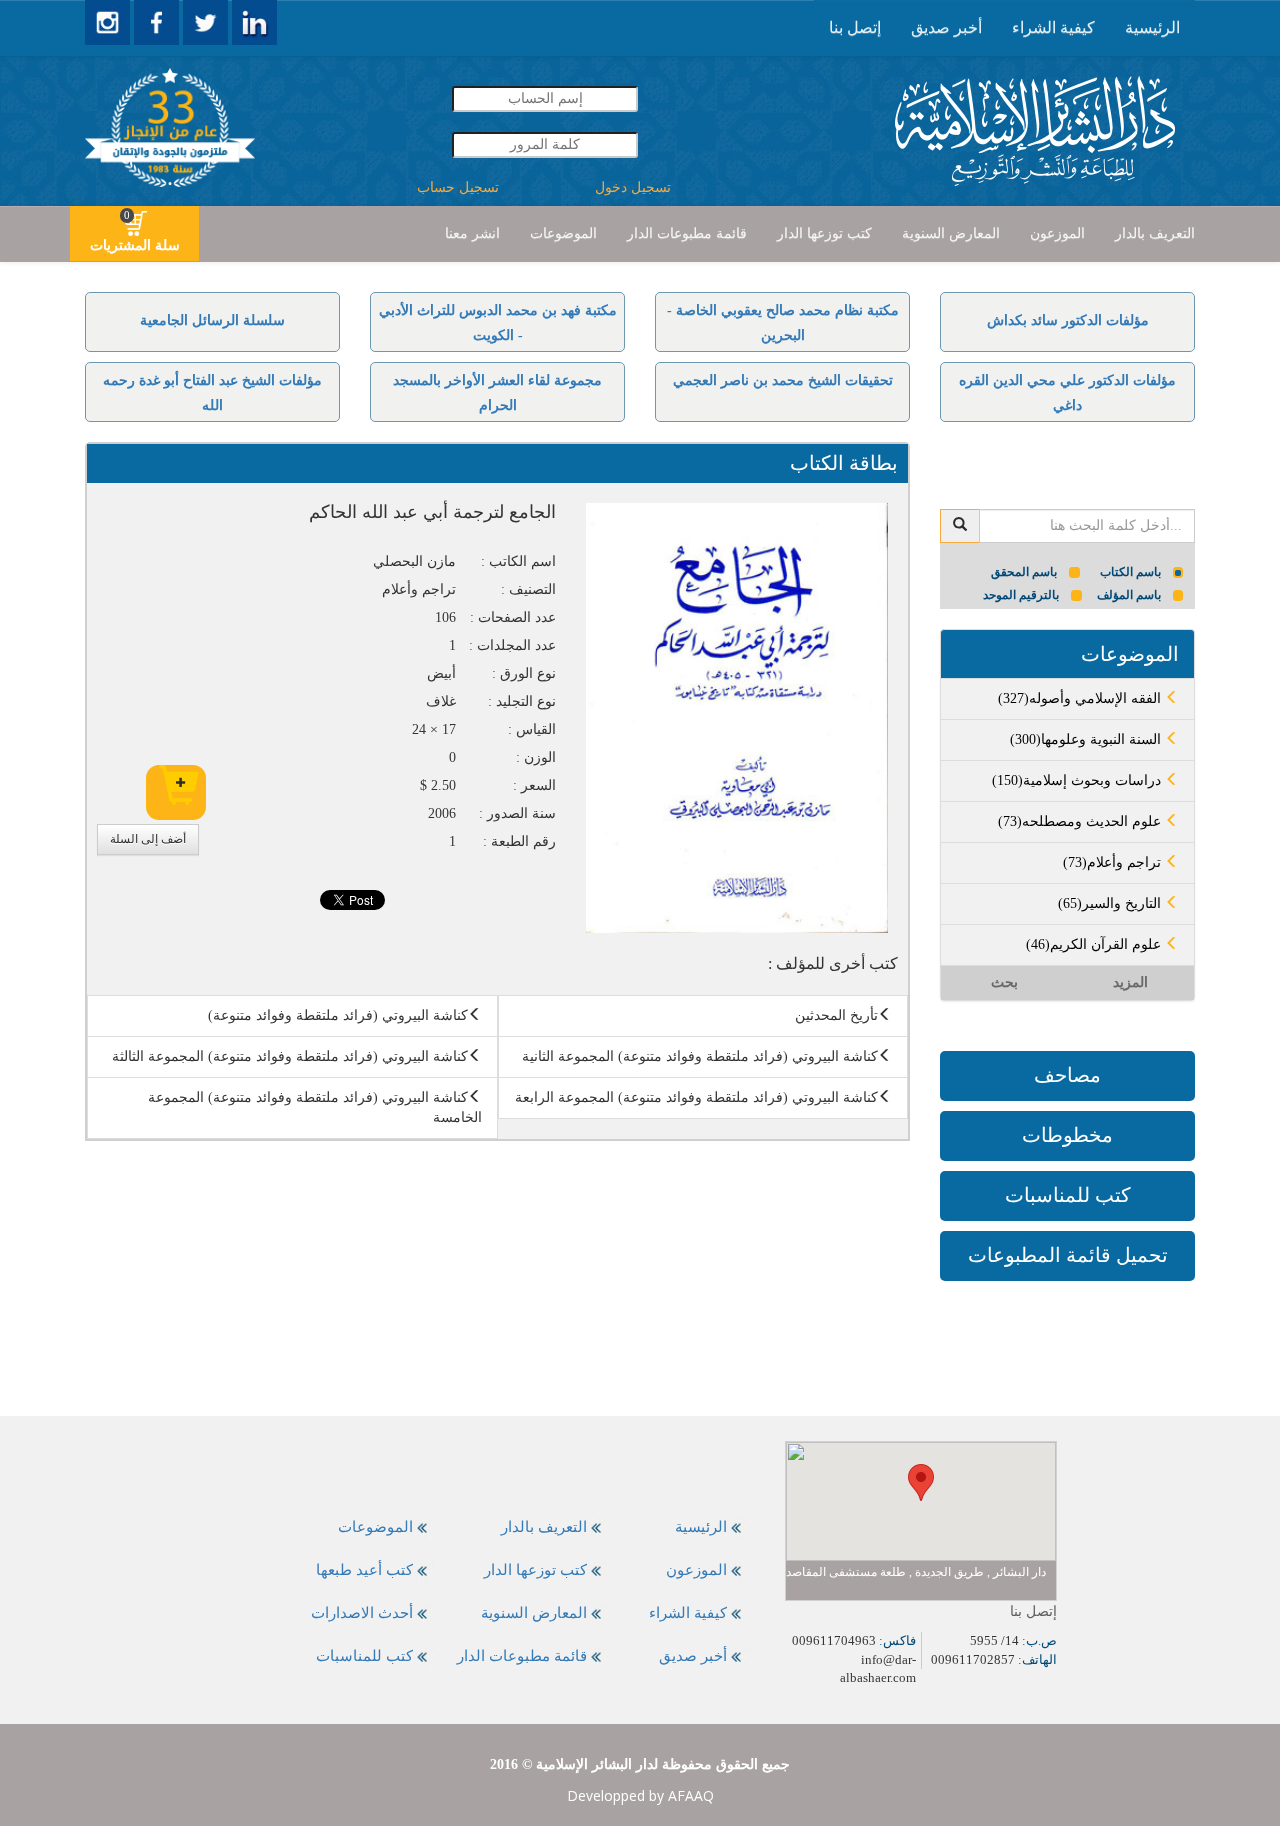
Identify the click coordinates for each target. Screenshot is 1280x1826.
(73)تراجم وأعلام (1114, 862)
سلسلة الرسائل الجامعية (212, 320)
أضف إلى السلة (148, 839)
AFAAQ (691, 1795)
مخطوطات (1067, 1135)
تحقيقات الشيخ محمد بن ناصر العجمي (783, 380)
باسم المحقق (1024, 572)
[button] (921, 1482)
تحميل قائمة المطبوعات (1068, 1255)
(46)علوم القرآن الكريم (1095, 944)
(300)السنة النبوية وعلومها (1087, 739)
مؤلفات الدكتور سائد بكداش (1068, 320)
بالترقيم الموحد (1021, 595)
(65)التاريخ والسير (1111, 903)
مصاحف (1067, 1075)
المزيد (1130, 982)
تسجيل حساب (458, 187)
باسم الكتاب (1130, 572)
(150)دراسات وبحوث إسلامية (1078, 780)
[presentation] (1152, 28)
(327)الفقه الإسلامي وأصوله (1081, 698)
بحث (1004, 982)
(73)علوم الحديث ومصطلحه (1081, 821)
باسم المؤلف (1129, 595)
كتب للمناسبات (1068, 1195)
